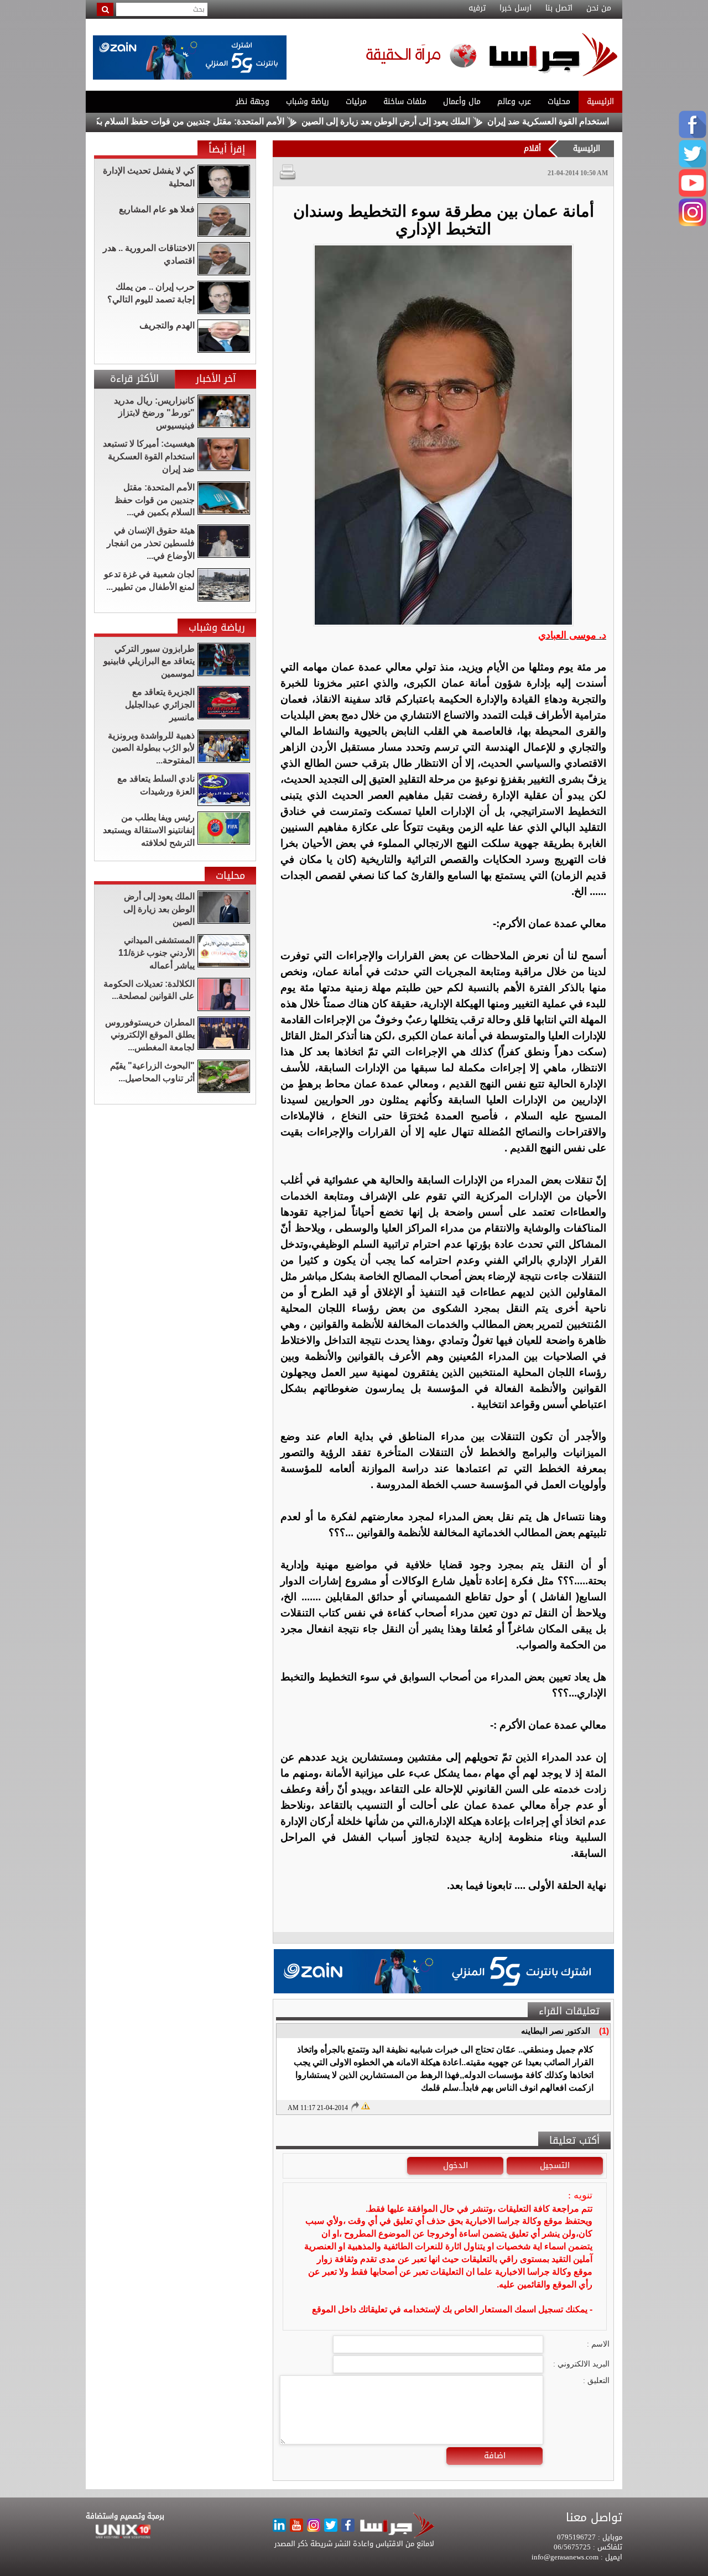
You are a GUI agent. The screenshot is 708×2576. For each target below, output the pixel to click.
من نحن (599, 8)
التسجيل (555, 2165)
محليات (559, 101)
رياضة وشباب (308, 101)
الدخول (455, 2165)
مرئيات (356, 101)
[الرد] (355, 2107)
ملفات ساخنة (405, 101)
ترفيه (477, 8)
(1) (604, 2031)
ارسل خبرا (516, 8)
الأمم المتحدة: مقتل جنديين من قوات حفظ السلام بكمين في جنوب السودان (214, 121)
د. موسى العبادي (572, 635)
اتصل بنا (559, 8)
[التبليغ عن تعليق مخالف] (365, 2104)
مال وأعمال (462, 101)
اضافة (495, 2455)
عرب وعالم (514, 101)
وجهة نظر (253, 101)
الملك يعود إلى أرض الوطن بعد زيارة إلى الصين (452, 121)
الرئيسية (600, 101)
